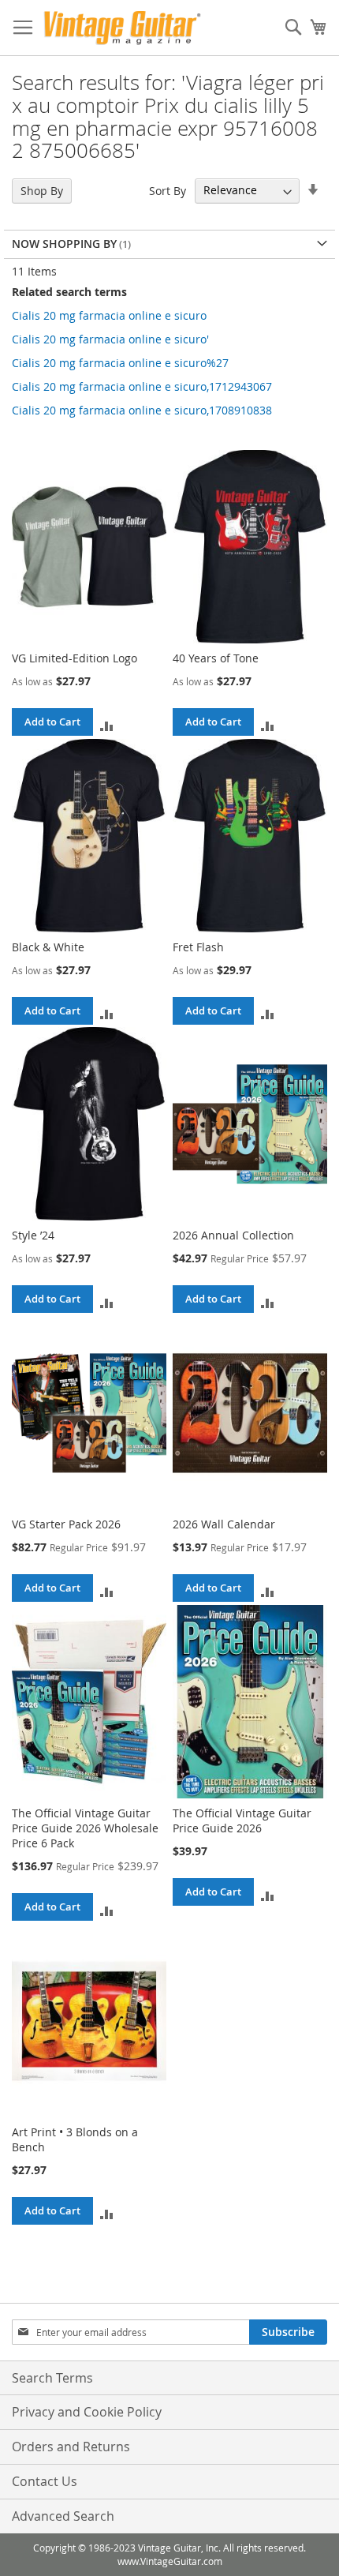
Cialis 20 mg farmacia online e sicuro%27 (120, 363)
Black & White (48, 947)
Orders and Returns (71, 2447)
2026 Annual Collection (233, 1235)
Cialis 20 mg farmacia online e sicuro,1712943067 (142, 386)
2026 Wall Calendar (224, 1524)
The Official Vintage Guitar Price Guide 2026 (242, 1820)
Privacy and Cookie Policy (87, 2412)
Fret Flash (198, 947)
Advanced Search (63, 2516)
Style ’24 (33, 1235)
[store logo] (122, 28)
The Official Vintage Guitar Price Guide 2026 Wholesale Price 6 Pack (85, 1828)
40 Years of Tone (216, 658)
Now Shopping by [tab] (64, 244)
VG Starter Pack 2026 (66, 1524)
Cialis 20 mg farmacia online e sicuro (109, 315)
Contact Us (45, 2481)
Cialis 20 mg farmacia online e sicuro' (110, 339)
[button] (107, 725)
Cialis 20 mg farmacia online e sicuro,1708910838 (142, 410)
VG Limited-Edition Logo (75, 658)
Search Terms (52, 2378)
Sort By (168, 190)
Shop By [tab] (42, 191)
